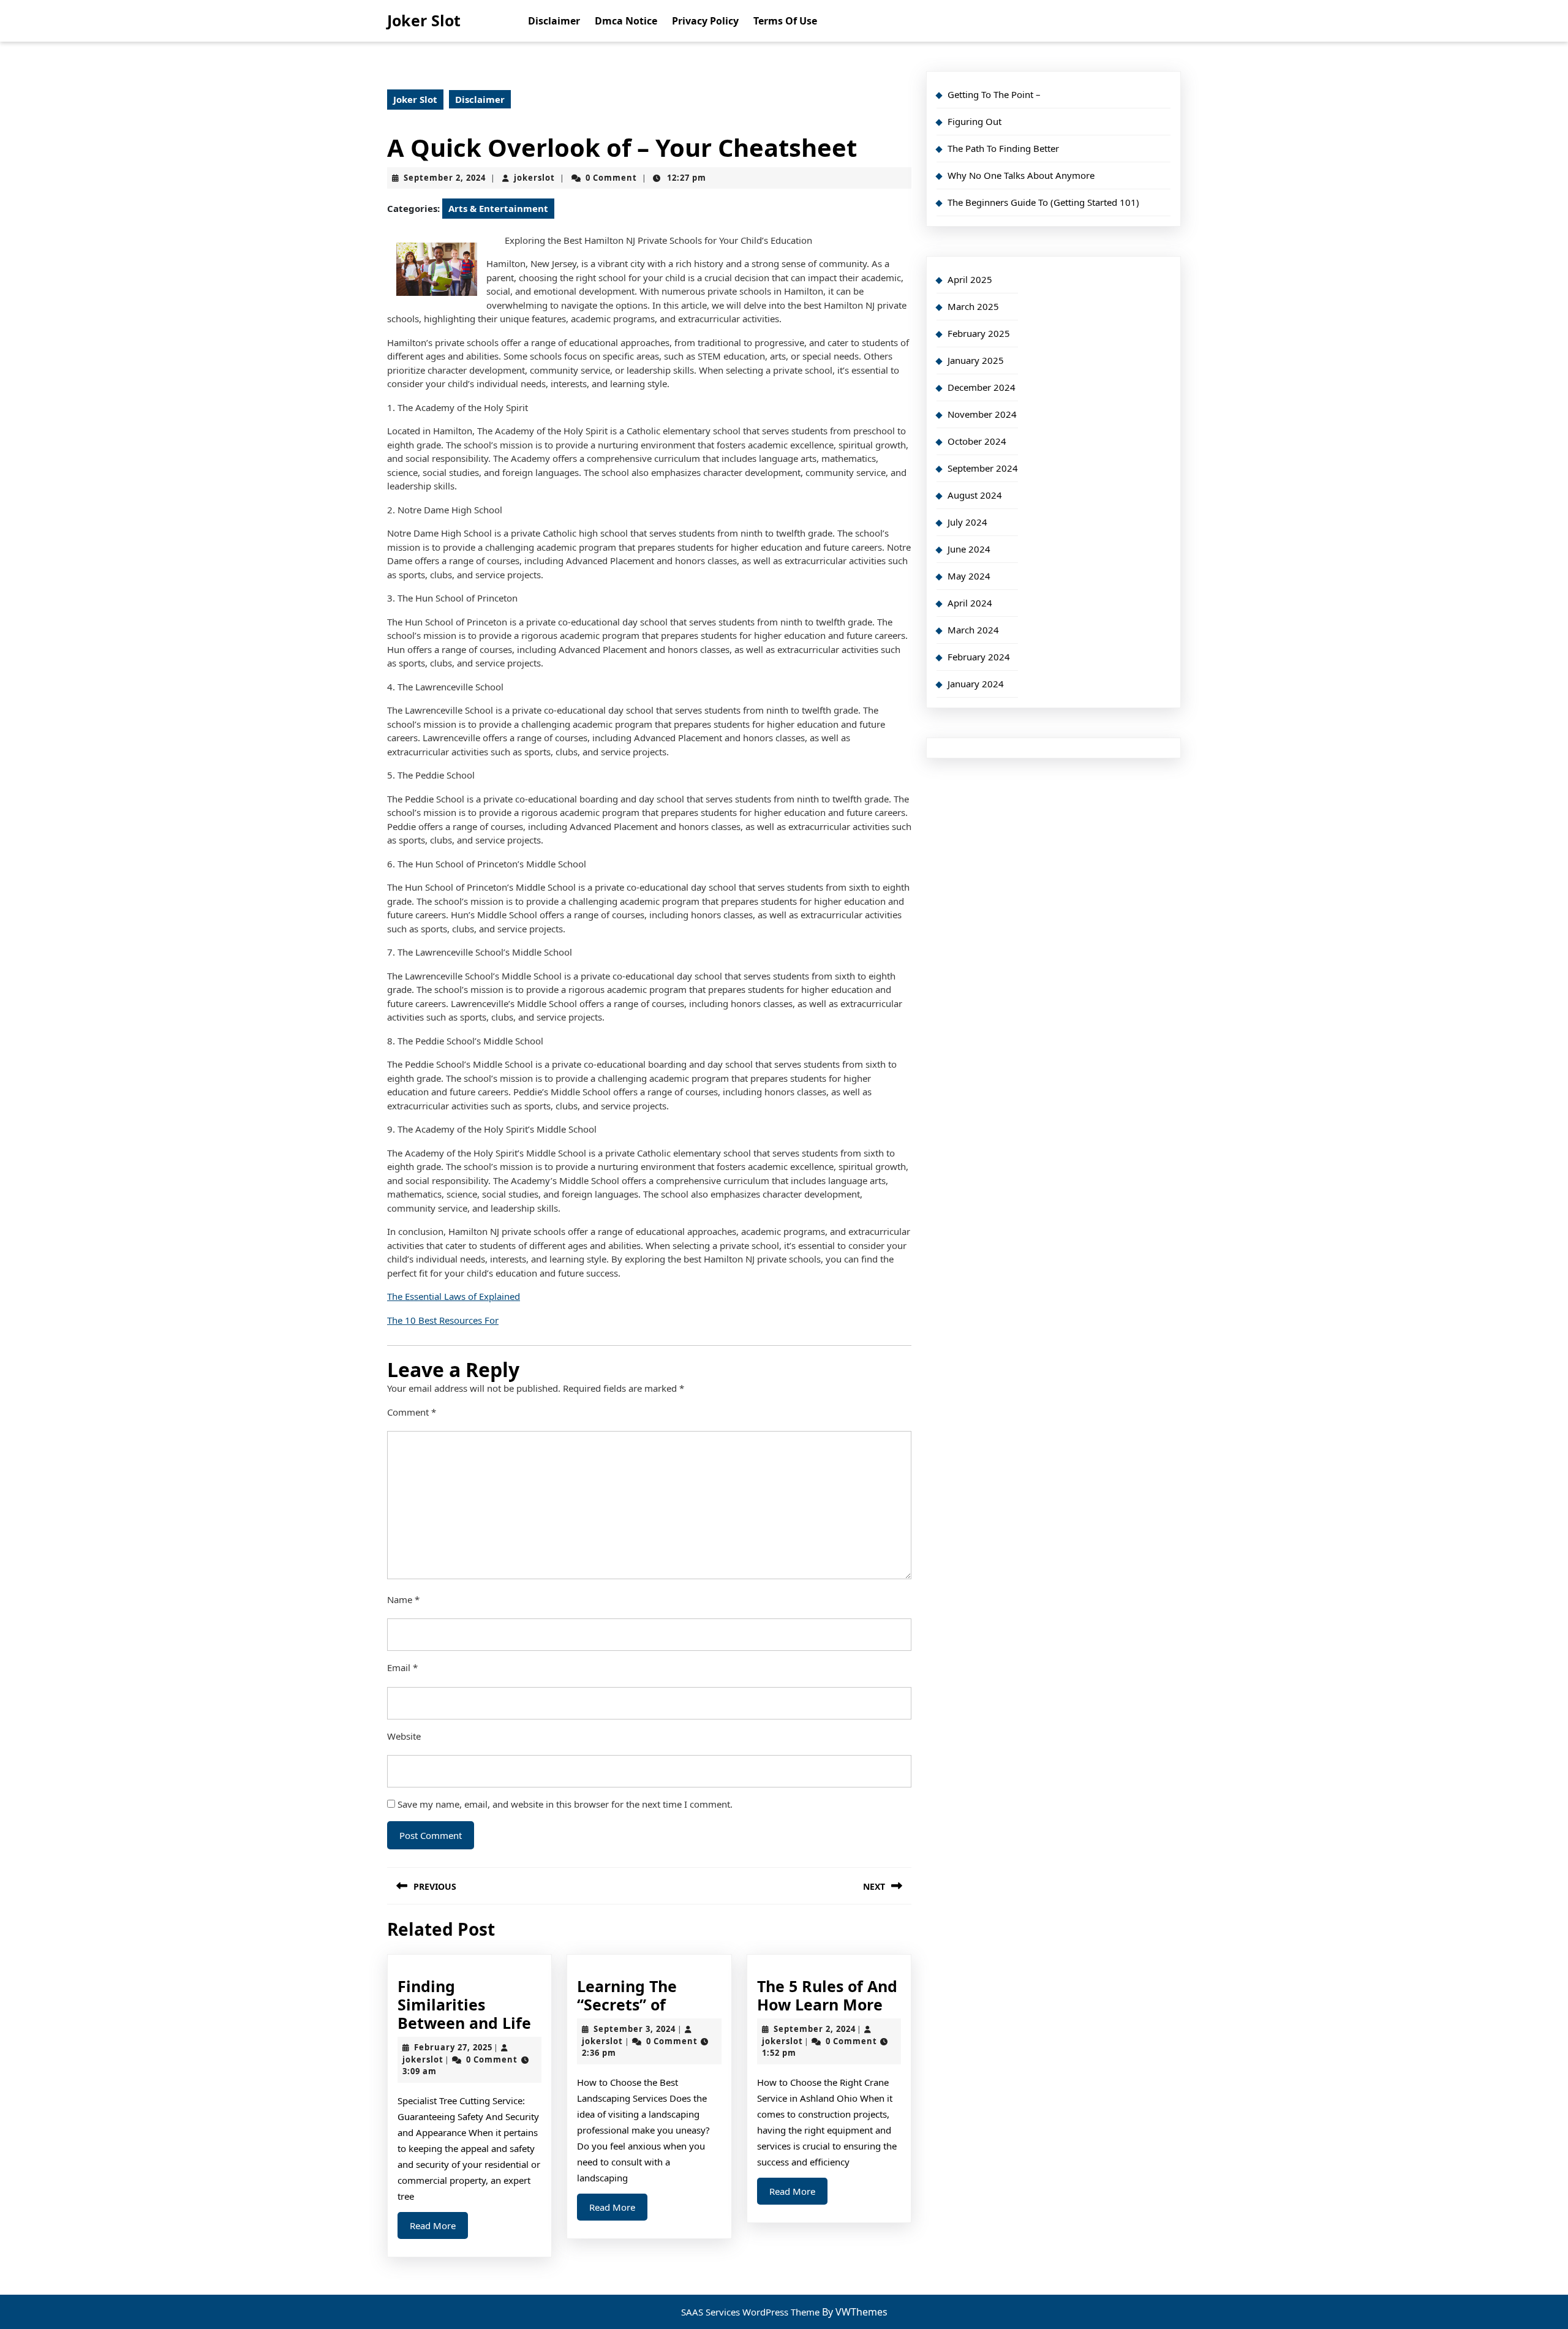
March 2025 (973, 306)
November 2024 (982, 414)
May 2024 (969, 576)
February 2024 (979, 657)
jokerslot (534, 178)
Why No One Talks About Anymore (1021, 175)
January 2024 (976, 684)
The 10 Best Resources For (443, 1320)
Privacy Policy (705, 21)
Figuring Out (974, 121)
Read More (439, 2229)
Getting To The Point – (994, 94)
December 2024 (982, 387)
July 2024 (967, 522)
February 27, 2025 (453, 2047)
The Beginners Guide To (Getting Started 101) (1043, 202)
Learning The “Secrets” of (627, 1995)
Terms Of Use (785, 21)
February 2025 (979, 333)
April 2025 (970, 279)
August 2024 (975, 495)
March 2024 (973, 630)
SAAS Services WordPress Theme (752, 2312)
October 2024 (977, 441)
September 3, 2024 (635, 2029)
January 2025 (976, 360)
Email (402, 1667)
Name (403, 1599)
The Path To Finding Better (1003, 148)
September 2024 (983, 468)
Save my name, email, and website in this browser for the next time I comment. (565, 1804)
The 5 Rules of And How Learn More (827, 1995)
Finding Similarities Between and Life (464, 2004)
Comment (412, 1412)
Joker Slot (424, 20)
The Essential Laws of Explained (454, 1296)
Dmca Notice (626, 21)
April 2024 (970, 603)
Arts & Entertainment (498, 208)
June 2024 (969, 549)
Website (404, 1736)
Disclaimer (554, 21)
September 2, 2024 (445, 178)
